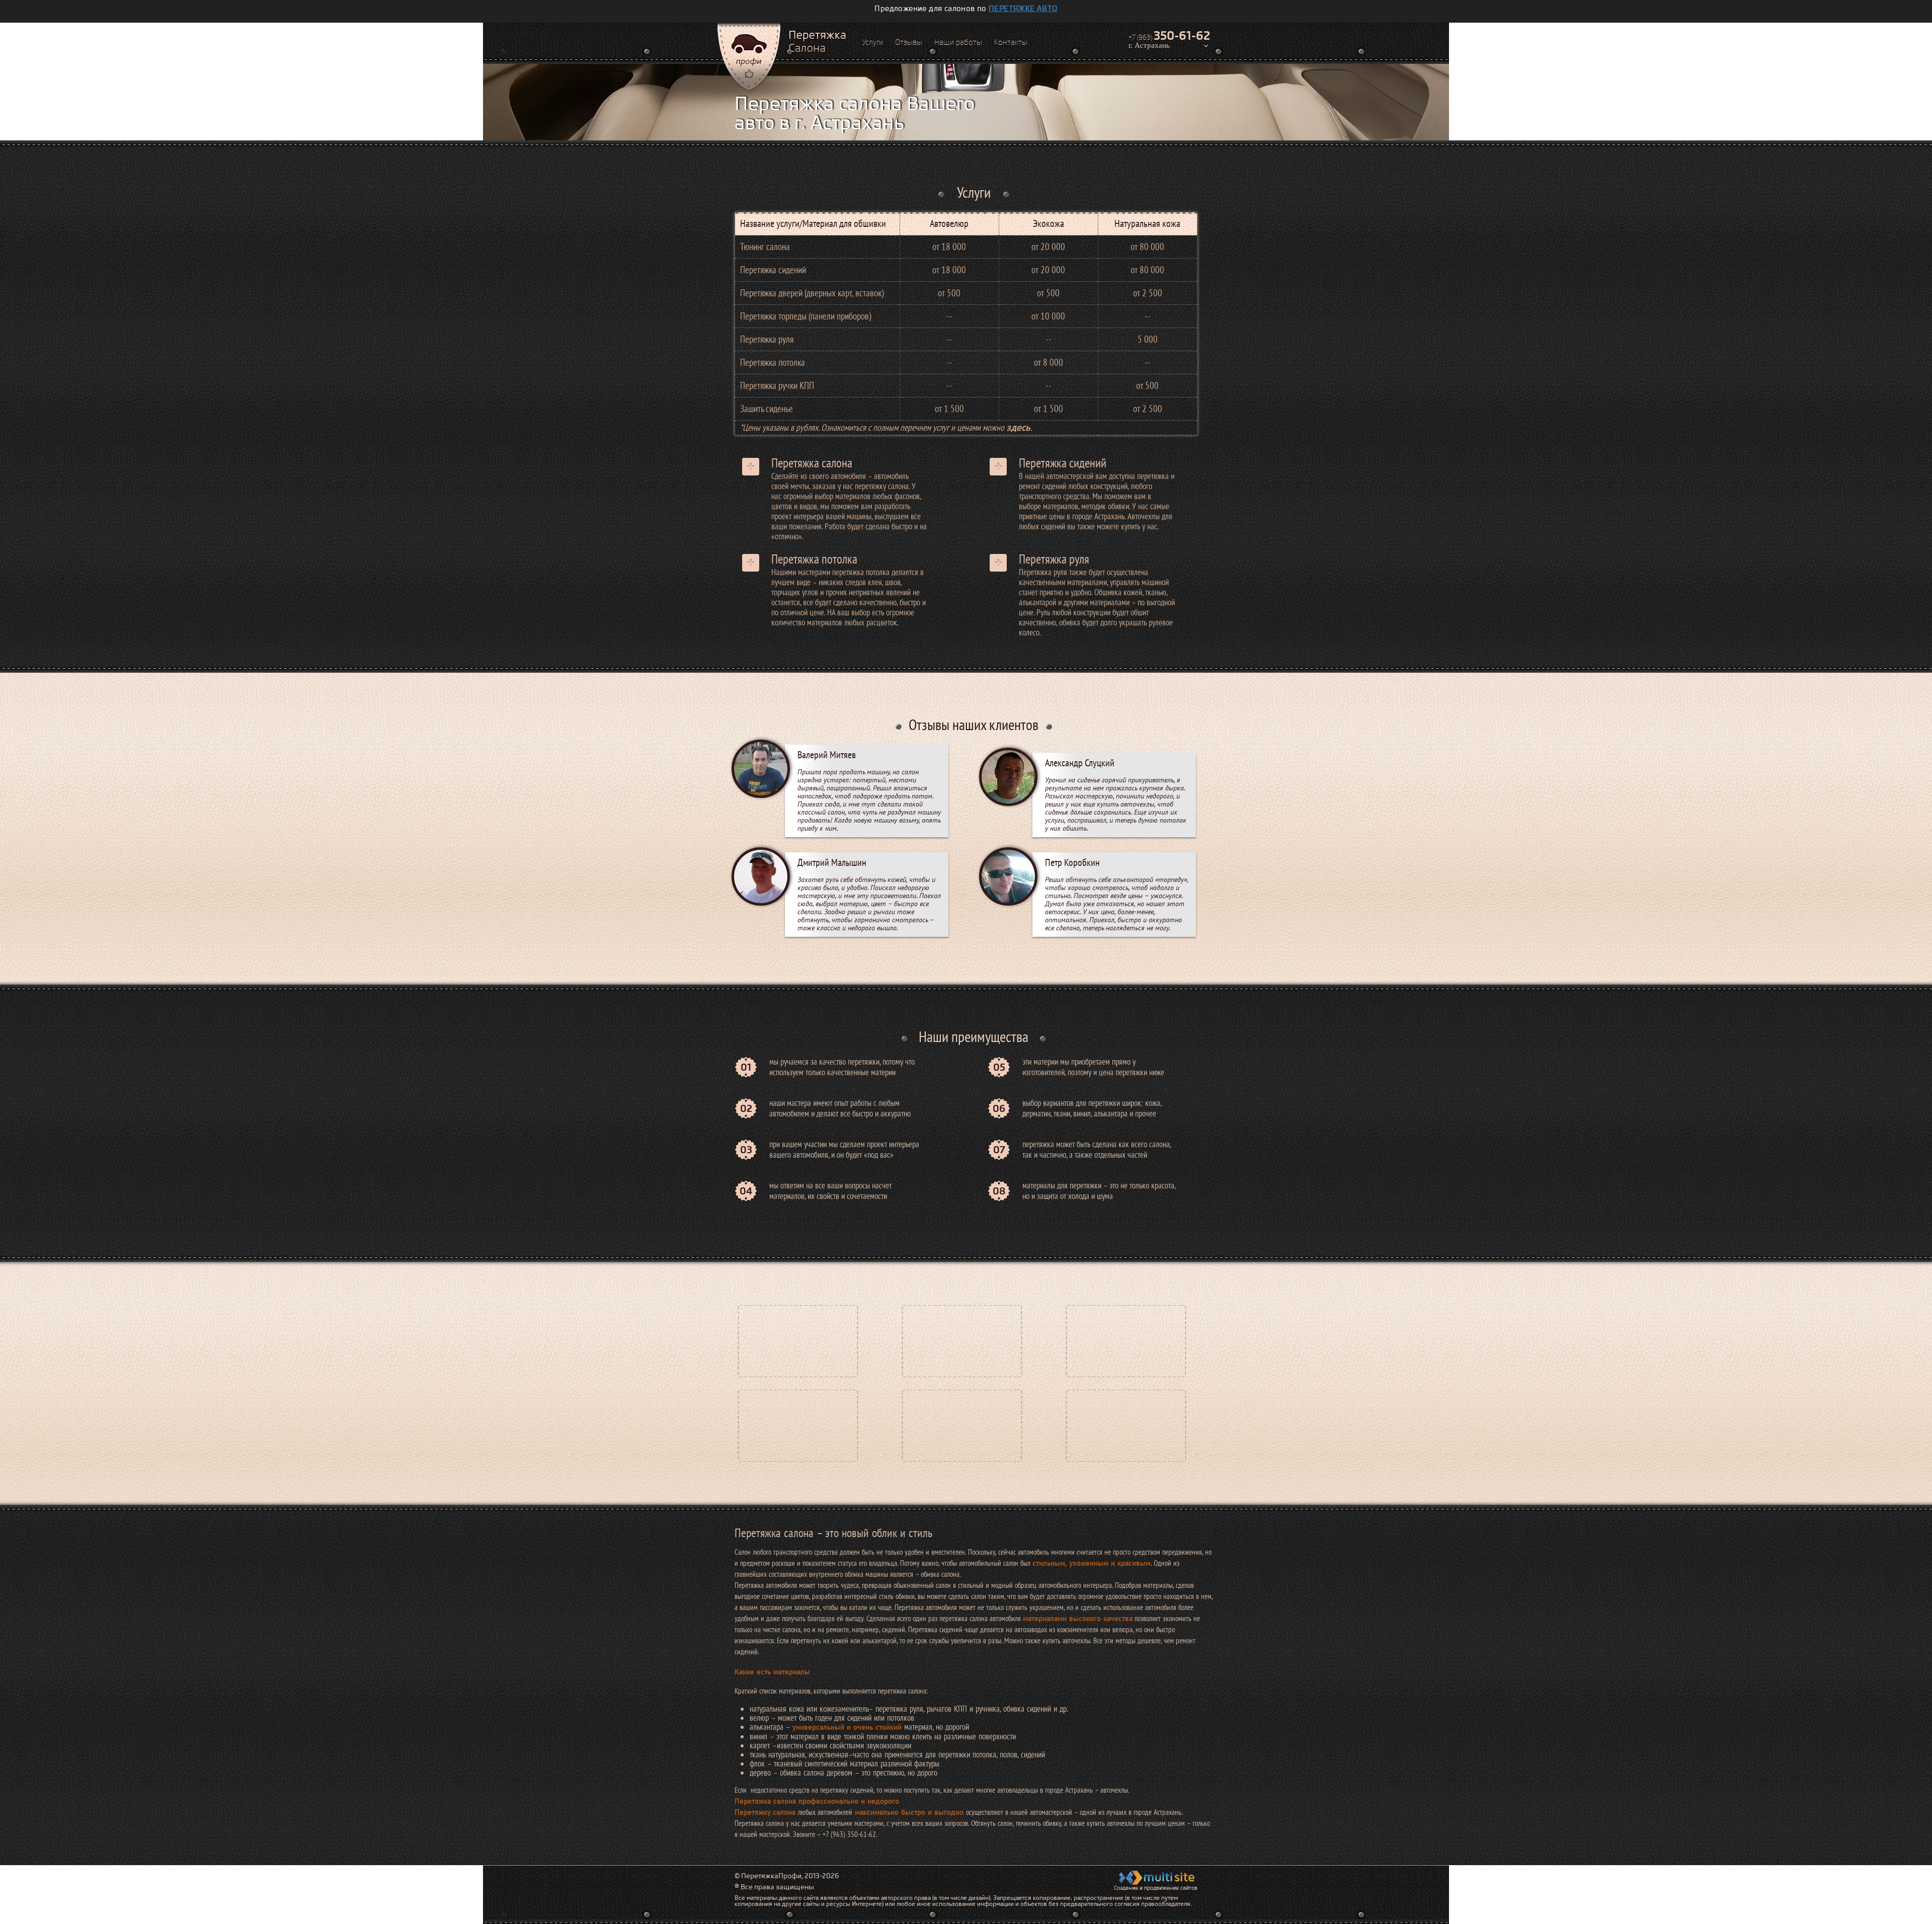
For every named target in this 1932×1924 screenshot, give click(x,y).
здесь (1018, 427)
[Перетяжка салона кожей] (1126, 1425)
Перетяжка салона (812, 463)
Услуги (873, 42)
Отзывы (909, 42)
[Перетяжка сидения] (962, 1425)
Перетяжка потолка (814, 559)
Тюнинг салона (765, 247)
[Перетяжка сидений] (1126, 1341)
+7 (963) (1169, 36)
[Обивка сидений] (798, 1425)
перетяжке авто (1023, 9)
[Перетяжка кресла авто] (962, 1341)
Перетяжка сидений (1063, 463)
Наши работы (958, 42)
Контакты (1011, 42)
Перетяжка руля (1054, 559)
